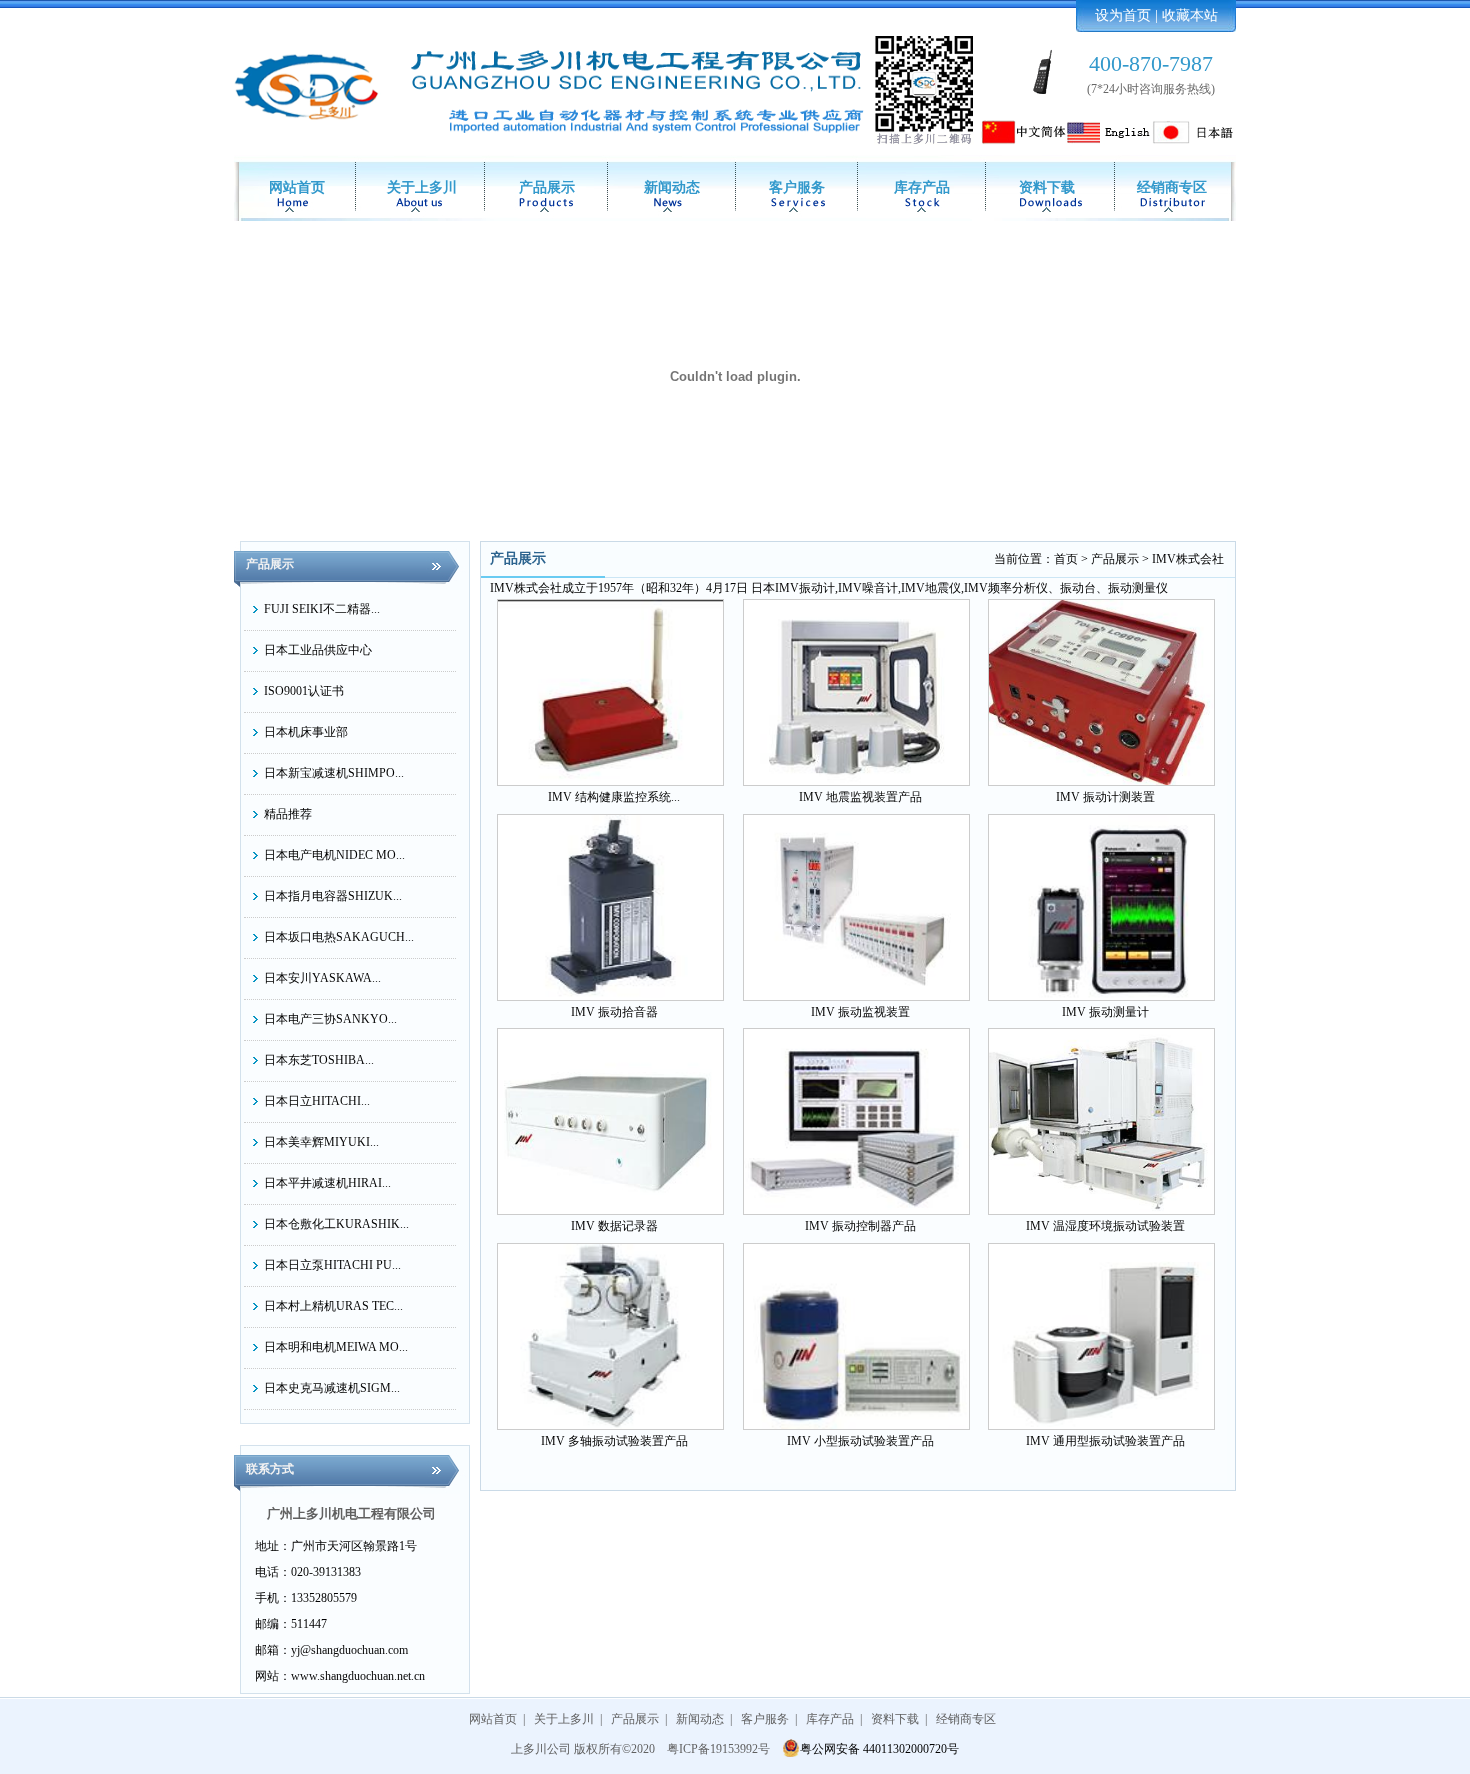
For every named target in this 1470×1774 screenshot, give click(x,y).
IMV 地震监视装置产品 (860, 797)
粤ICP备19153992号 (718, 1749)
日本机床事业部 (306, 732)
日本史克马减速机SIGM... (332, 1388)
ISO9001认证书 (304, 691)
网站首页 (297, 187)
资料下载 (1047, 187)
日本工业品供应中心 (318, 650)
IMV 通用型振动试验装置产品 (1105, 1441)
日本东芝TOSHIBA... (319, 1060)
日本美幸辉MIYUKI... (321, 1142)
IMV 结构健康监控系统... (614, 797)
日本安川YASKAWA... (322, 978)
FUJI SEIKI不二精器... (322, 609)
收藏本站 (1190, 15)
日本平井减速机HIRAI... (327, 1183)
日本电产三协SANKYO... (330, 1019)
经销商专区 (1172, 187)
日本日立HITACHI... (317, 1101)
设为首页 (1123, 15)
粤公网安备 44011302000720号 (879, 1749)
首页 (1066, 559)
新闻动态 (672, 187)
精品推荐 (288, 814)
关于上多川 (422, 187)
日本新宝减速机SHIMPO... (334, 773)
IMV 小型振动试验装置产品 (860, 1441)
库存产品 (922, 187)
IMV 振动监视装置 (860, 1012)
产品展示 (547, 187)
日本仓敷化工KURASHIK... (336, 1224)
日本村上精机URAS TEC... (333, 1306)
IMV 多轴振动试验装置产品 (614, 1441)
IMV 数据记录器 (614, 1226)
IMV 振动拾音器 (614, 1012)
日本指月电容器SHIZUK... (333, 896)
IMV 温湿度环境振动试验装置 (1105, 1226)
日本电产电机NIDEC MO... (334, 855)
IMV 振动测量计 (1105, 1012)
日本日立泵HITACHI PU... (332, 1265)
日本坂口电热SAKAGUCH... (339, 937)
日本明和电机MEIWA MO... (336, 1347)
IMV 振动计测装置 (1105, 797)
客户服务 (797, 187)
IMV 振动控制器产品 (860, 1226)
